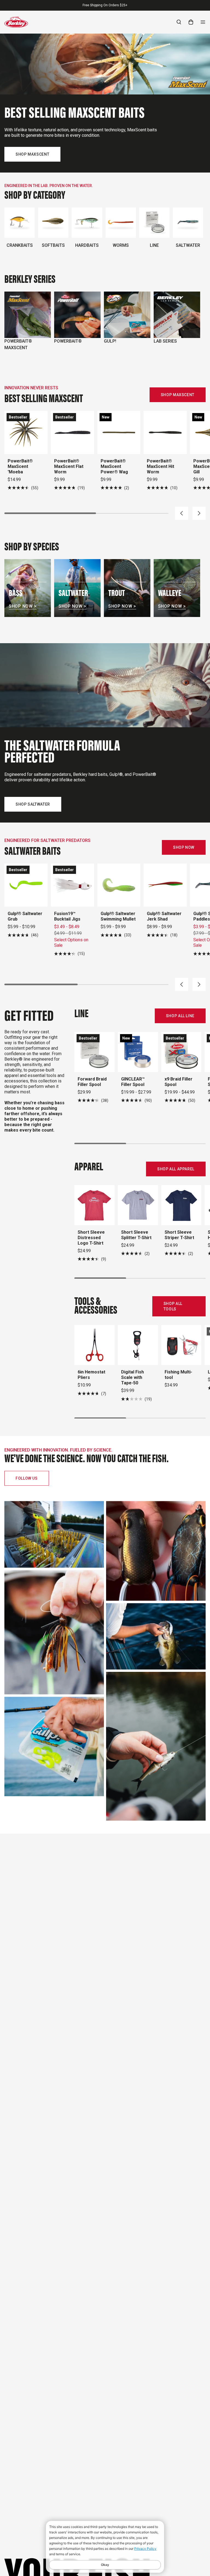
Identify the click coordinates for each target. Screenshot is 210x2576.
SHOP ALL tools (173, 1306)
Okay (105, 2565)
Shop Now (184, 847)
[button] (182, 513)
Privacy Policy (145, 2549)
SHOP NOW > (23, 606)
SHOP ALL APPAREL (176, 1169)
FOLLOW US (27, 1478)
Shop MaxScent (32, 154)
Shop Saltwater (33, 804)
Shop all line (180, 1016)
